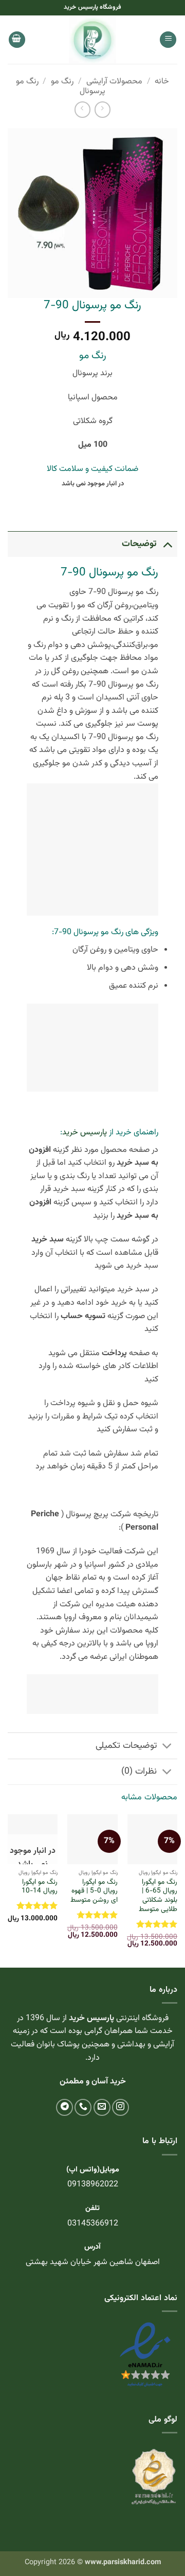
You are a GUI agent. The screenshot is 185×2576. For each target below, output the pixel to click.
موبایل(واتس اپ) (93, 2170)
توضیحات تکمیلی (126, 1746)
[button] (168, 40)
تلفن (92, 2208)
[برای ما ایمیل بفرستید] (102, 2107)
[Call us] (83, 2107)
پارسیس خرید (85, 1133)
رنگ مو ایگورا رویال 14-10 (40, 1887)
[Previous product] (82, 109)
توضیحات (139, 544)
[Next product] (103, 109)
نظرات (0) (139, 1771)
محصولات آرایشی (114, 82)
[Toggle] (167, 544)
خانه (162, 82)
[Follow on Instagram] (121, 2107)
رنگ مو (62, 82)
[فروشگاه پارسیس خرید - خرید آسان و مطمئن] (92, 40)
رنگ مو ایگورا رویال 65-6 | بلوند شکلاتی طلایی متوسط (158, 1896)
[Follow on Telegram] (64, 2107)
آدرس (92, 2247)
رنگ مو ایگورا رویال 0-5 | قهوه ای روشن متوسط (94, 1891)
